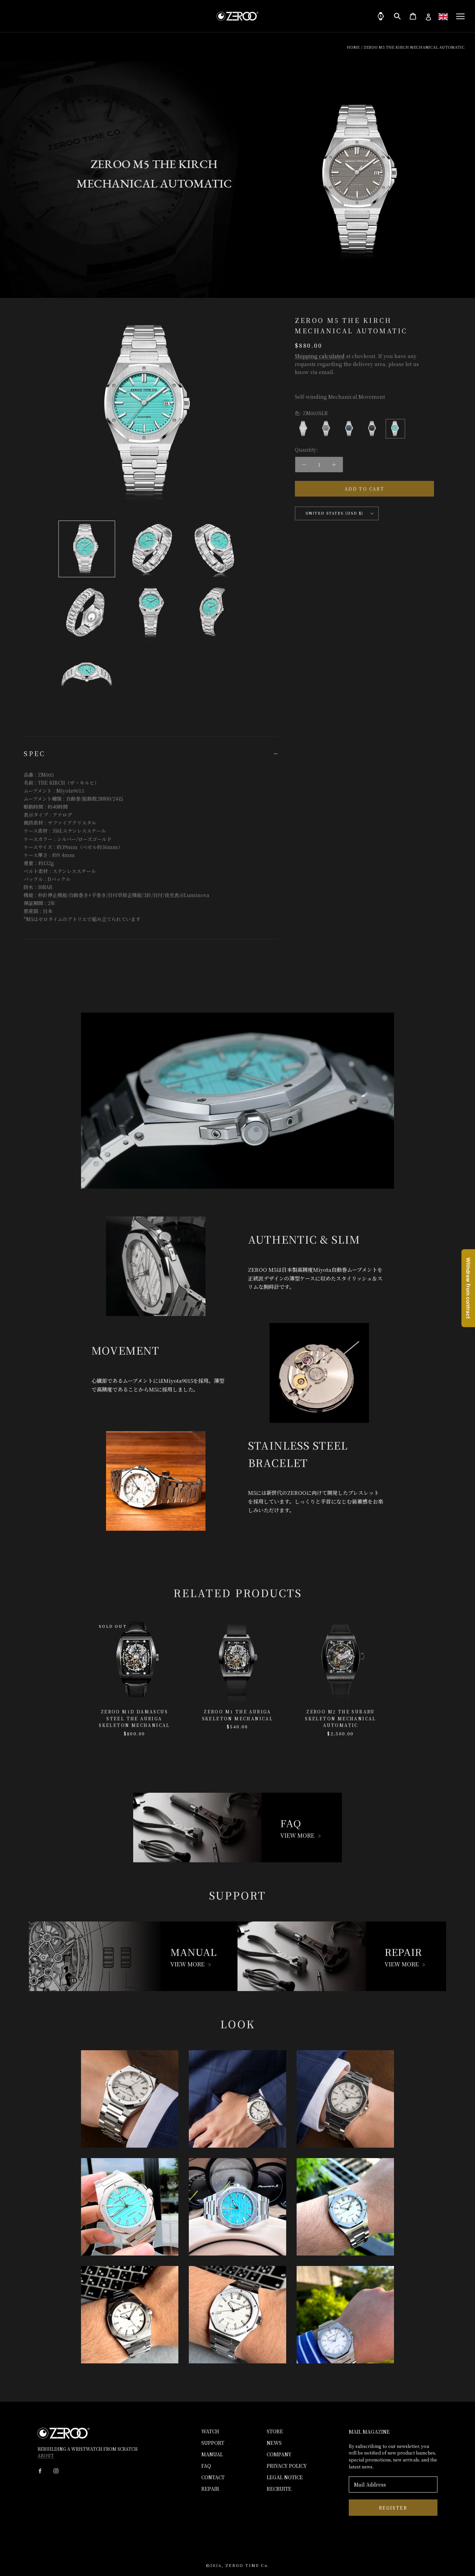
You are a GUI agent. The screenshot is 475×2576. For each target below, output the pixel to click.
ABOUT (46, 2455)
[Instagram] (56, 2470)
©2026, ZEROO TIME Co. (237, 2565)
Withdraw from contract (468, 1288)
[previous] (22, 1670)
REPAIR (210, 2489)
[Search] (397, 16)
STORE (275, 2431)
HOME (353, 47)
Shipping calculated (320, 356)
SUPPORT (213, 2443)
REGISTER (393, 2508)
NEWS (274, 2443)
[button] (443, 17)
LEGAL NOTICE (285, 2477)
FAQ (206, 2466)
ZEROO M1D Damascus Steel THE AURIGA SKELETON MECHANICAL (134, 1718)
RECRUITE (279, 2489)
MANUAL (212, 2454)
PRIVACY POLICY (287, 2466)
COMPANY (279, 2454)
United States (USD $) (335, 513)
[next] (453, 1670)
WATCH (210, 2431)
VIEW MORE (297, 1835)
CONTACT (213, 2477)
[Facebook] (40, 2470)
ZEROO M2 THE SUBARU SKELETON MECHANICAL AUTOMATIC (341, 1718)
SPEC (34, 753)
